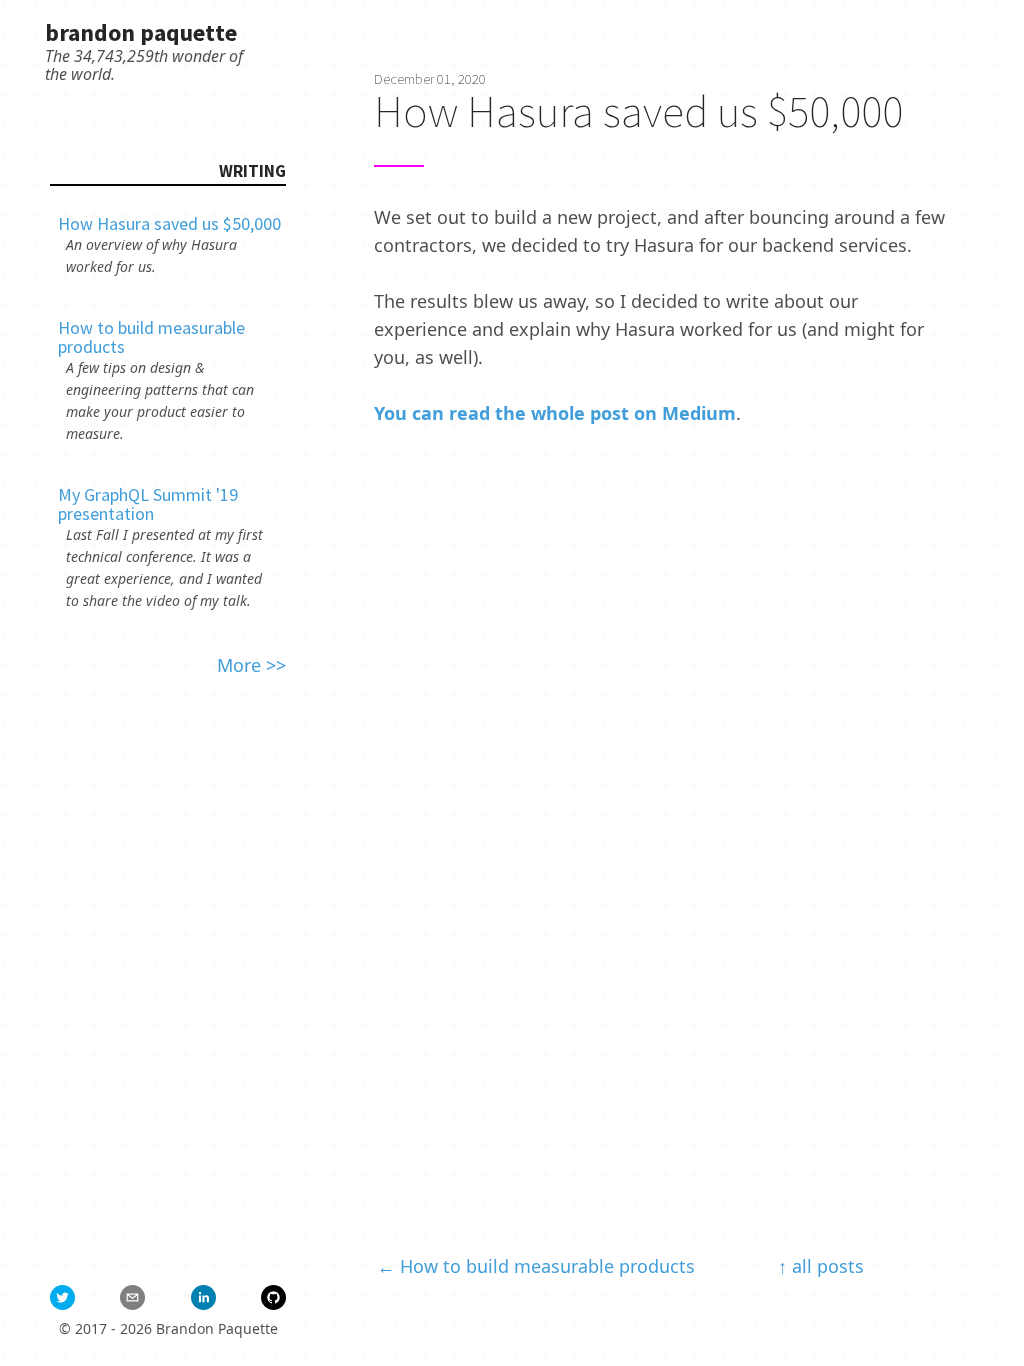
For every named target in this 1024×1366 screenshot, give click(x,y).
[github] (273, 1297)
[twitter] (62, 1297)
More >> (251, 665)
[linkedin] (203, 1297)
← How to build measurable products (536, 1266)
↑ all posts (821, 1266)
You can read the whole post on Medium (555, 413)
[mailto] (132, 1297)
